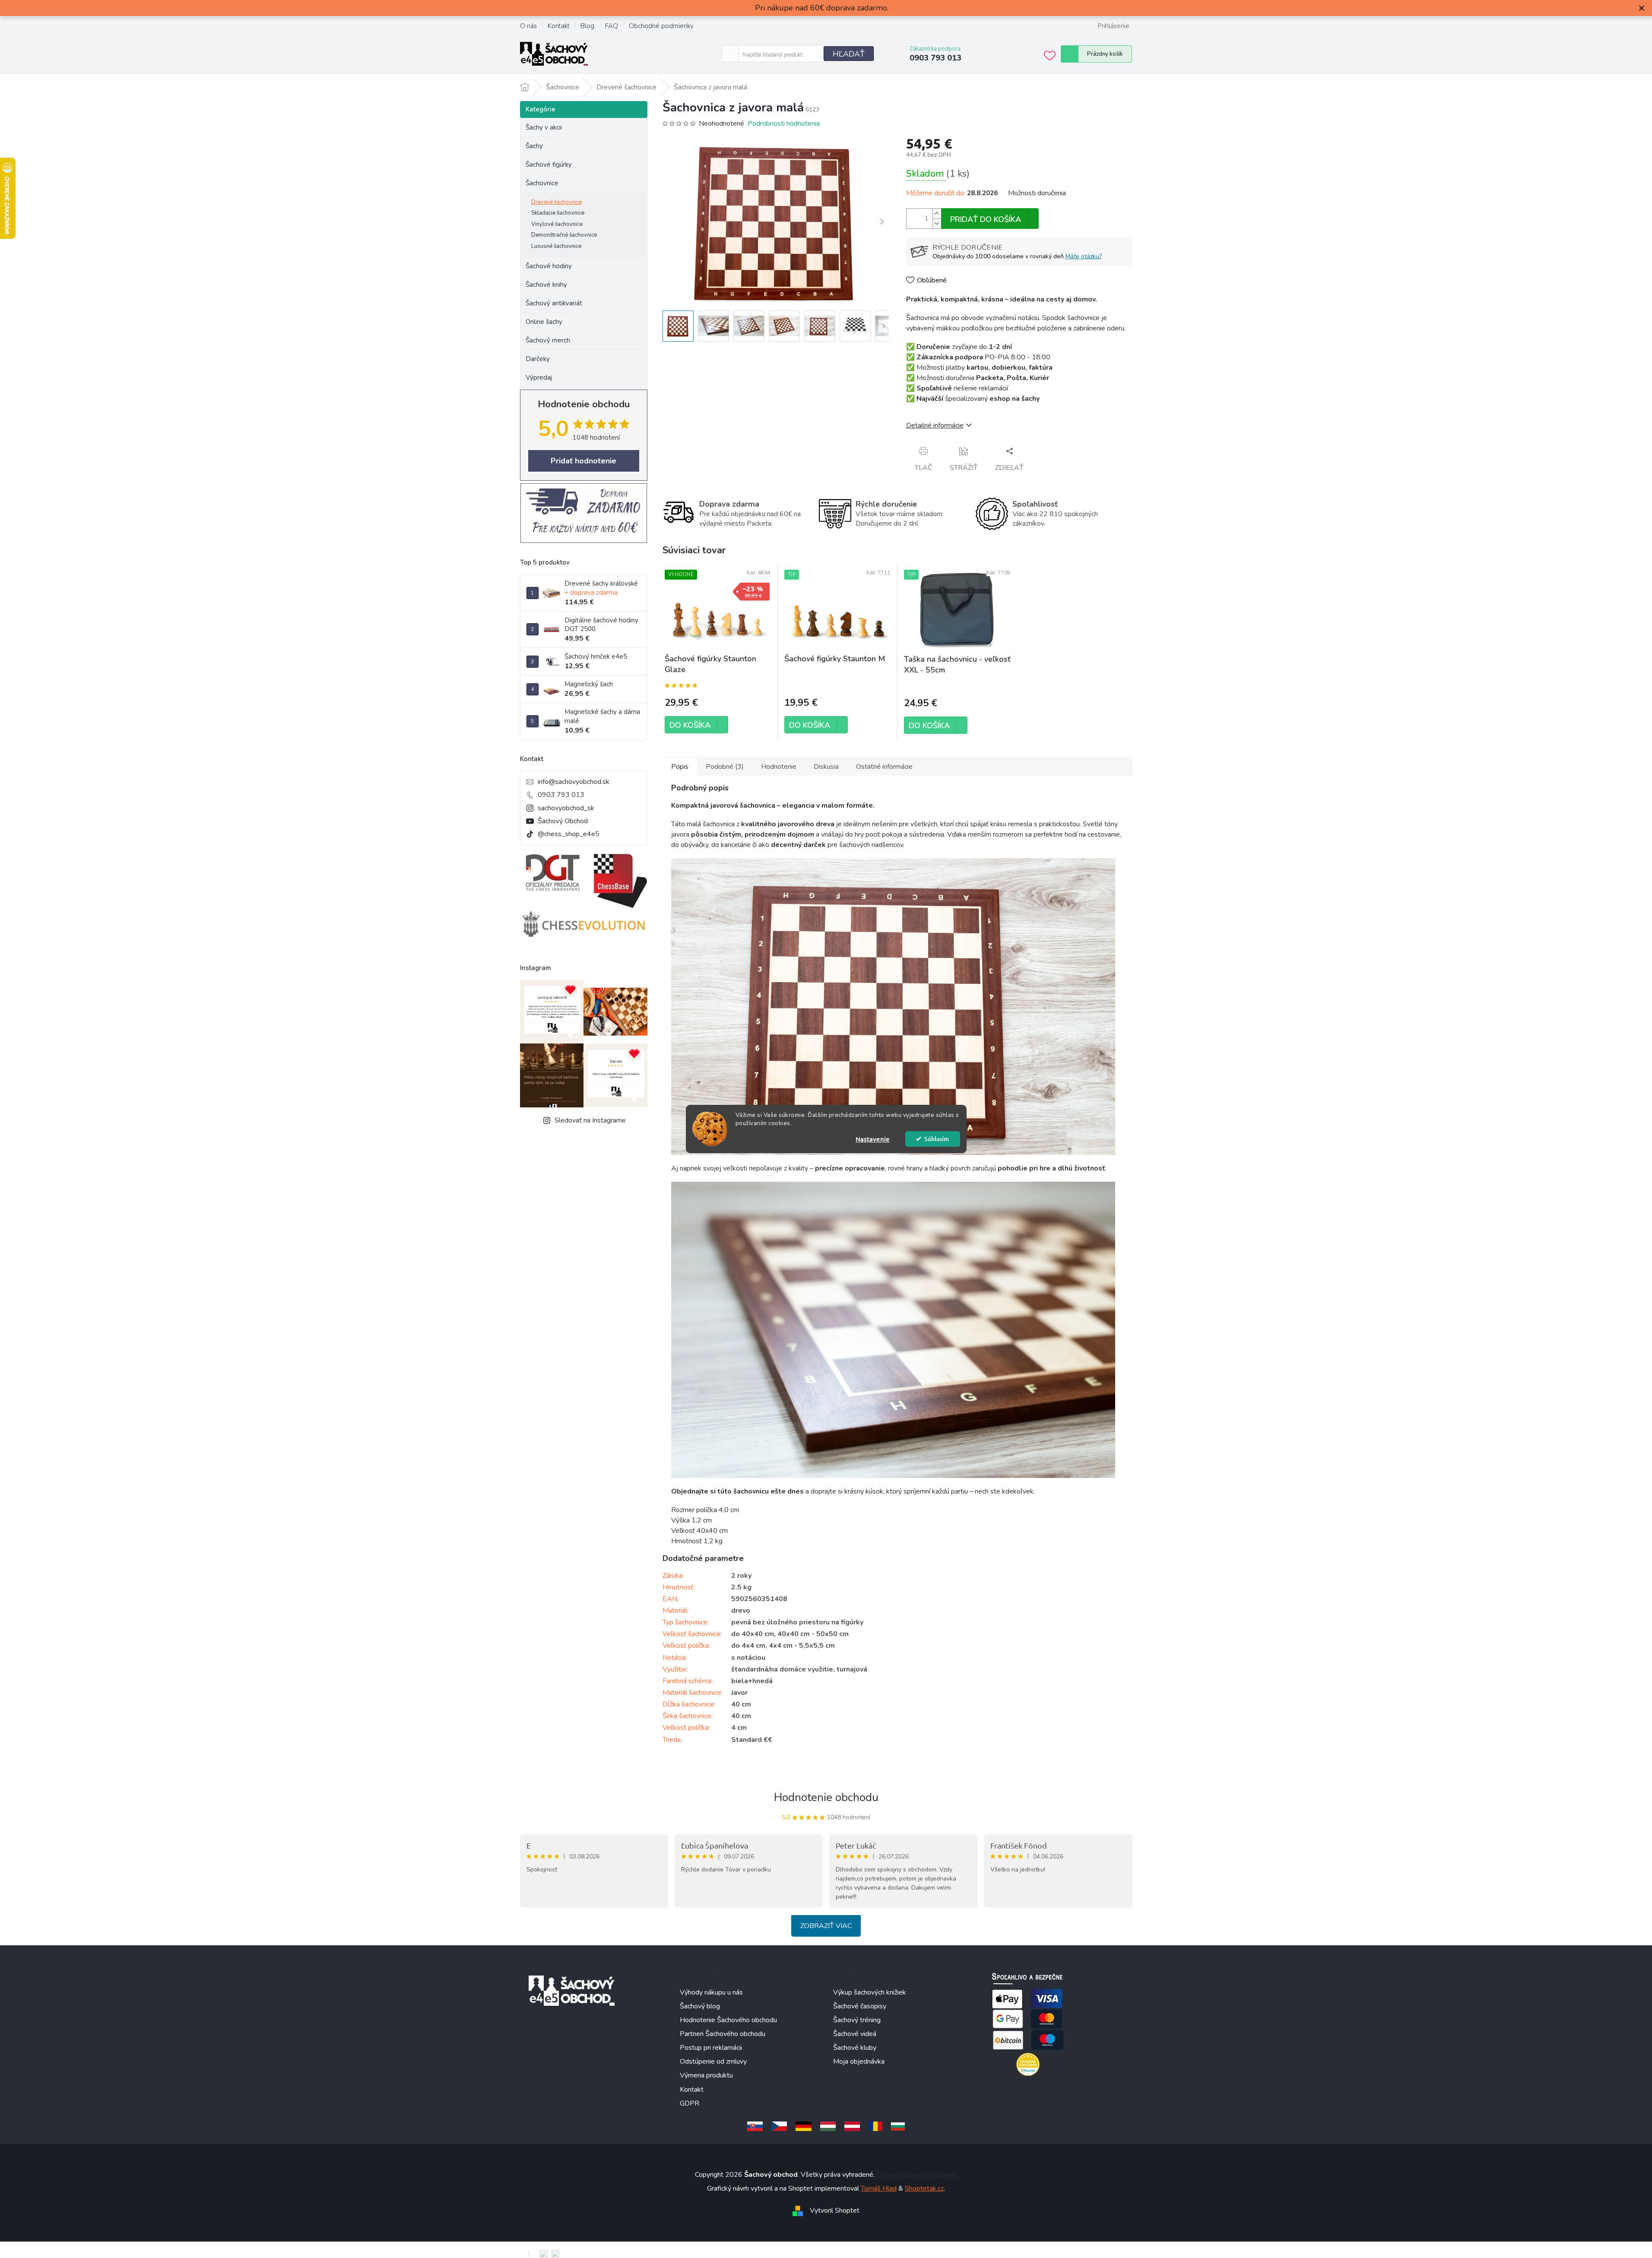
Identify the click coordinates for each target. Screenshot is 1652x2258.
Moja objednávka (859, 2061)
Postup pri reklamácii (711, 2048)
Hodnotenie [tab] (779, 767)
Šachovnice (542, 183)
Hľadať (849, 54)
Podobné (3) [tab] (725, 767)
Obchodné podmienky (661, 26)
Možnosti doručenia (1037, 193)
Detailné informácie (935, 425)
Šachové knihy (546, 285)
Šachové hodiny (549, 266)
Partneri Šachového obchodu (723, 2034)
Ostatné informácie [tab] (884, 767)
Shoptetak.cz (924, 2188)
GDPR (690, 2103)
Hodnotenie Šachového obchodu (728, 2020)
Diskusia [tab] (826, 767)
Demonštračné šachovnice (564, 235)
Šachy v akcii (544, 127)
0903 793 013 (561, 795)
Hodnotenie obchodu (826, 1797)
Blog (587, 26)
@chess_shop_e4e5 (569, 834)
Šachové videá (855, 2034)
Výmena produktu (706, 2075)
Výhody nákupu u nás (711, 1992)
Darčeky (538, 359)
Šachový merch (548, 340)
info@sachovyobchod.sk (574, 782)
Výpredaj (539, 377)
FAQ (612, 26)
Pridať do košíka (986, 219)
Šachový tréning (857, 2020)
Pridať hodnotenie (583, 461)
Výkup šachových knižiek (870, 1992)
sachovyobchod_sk (566, 808)
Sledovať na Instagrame (590, 1120)
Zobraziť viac (826, 1926)
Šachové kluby (855, 2048)
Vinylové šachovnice (557, 224)
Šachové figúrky (549, 165)
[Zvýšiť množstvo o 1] (937, 214)
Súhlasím (937, 1139)
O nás (528, 26)
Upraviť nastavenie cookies (917, 2175)
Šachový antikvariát (554, 303)
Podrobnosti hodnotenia (784, 124)
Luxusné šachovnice (556, 246)
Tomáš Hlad (879, 2188)
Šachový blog (700, 2006)
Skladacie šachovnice (558, 213)
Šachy (534, 146)
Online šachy (544, 322)
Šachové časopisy (860, 2006)
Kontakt (559, 26)
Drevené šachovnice (556, 202)
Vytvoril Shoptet (835, 2210)
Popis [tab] (680, 767)
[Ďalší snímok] (882, 222)
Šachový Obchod (563, 821)
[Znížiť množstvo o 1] (937, 224)
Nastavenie (873, 1139)
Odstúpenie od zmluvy (713, 2061)
